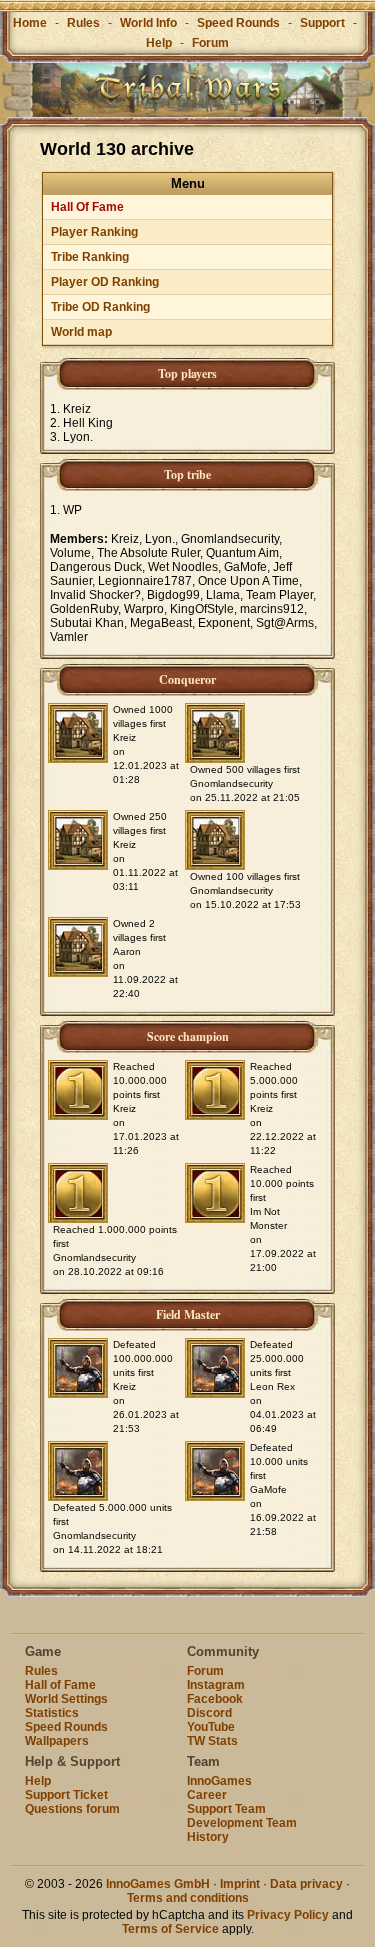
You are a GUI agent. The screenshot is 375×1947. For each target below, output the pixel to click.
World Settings (66, 1699)
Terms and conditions (188, 1898)
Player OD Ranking (105, 282)
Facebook (215, 1699)
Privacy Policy (288, 1915)
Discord (209, 1713)
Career (207, 1795)
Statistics (52, 1713)
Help (159, 43)
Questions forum (72, 1809)
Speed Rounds (238, 23)
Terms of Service (170, 1929)
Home (30, 23)
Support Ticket (66, 1795)
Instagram (216, 1685)
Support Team (226, 1809)
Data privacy (306, 1884)
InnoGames (219, 1781)
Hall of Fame (60, 1685)
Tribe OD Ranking (100, 307)
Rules (83, 23)
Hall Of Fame (87, 207)
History (208, 1837)
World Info (148, 23)
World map (81, 332)
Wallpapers (57, 1741)
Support (322, 23)
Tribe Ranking (90, 257)
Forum (210, 43)
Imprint (240, 1884)
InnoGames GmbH (158, 1884)
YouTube (211, 1727)
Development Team (242, 1823)
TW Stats (212, 1741)
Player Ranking (94, 232)
